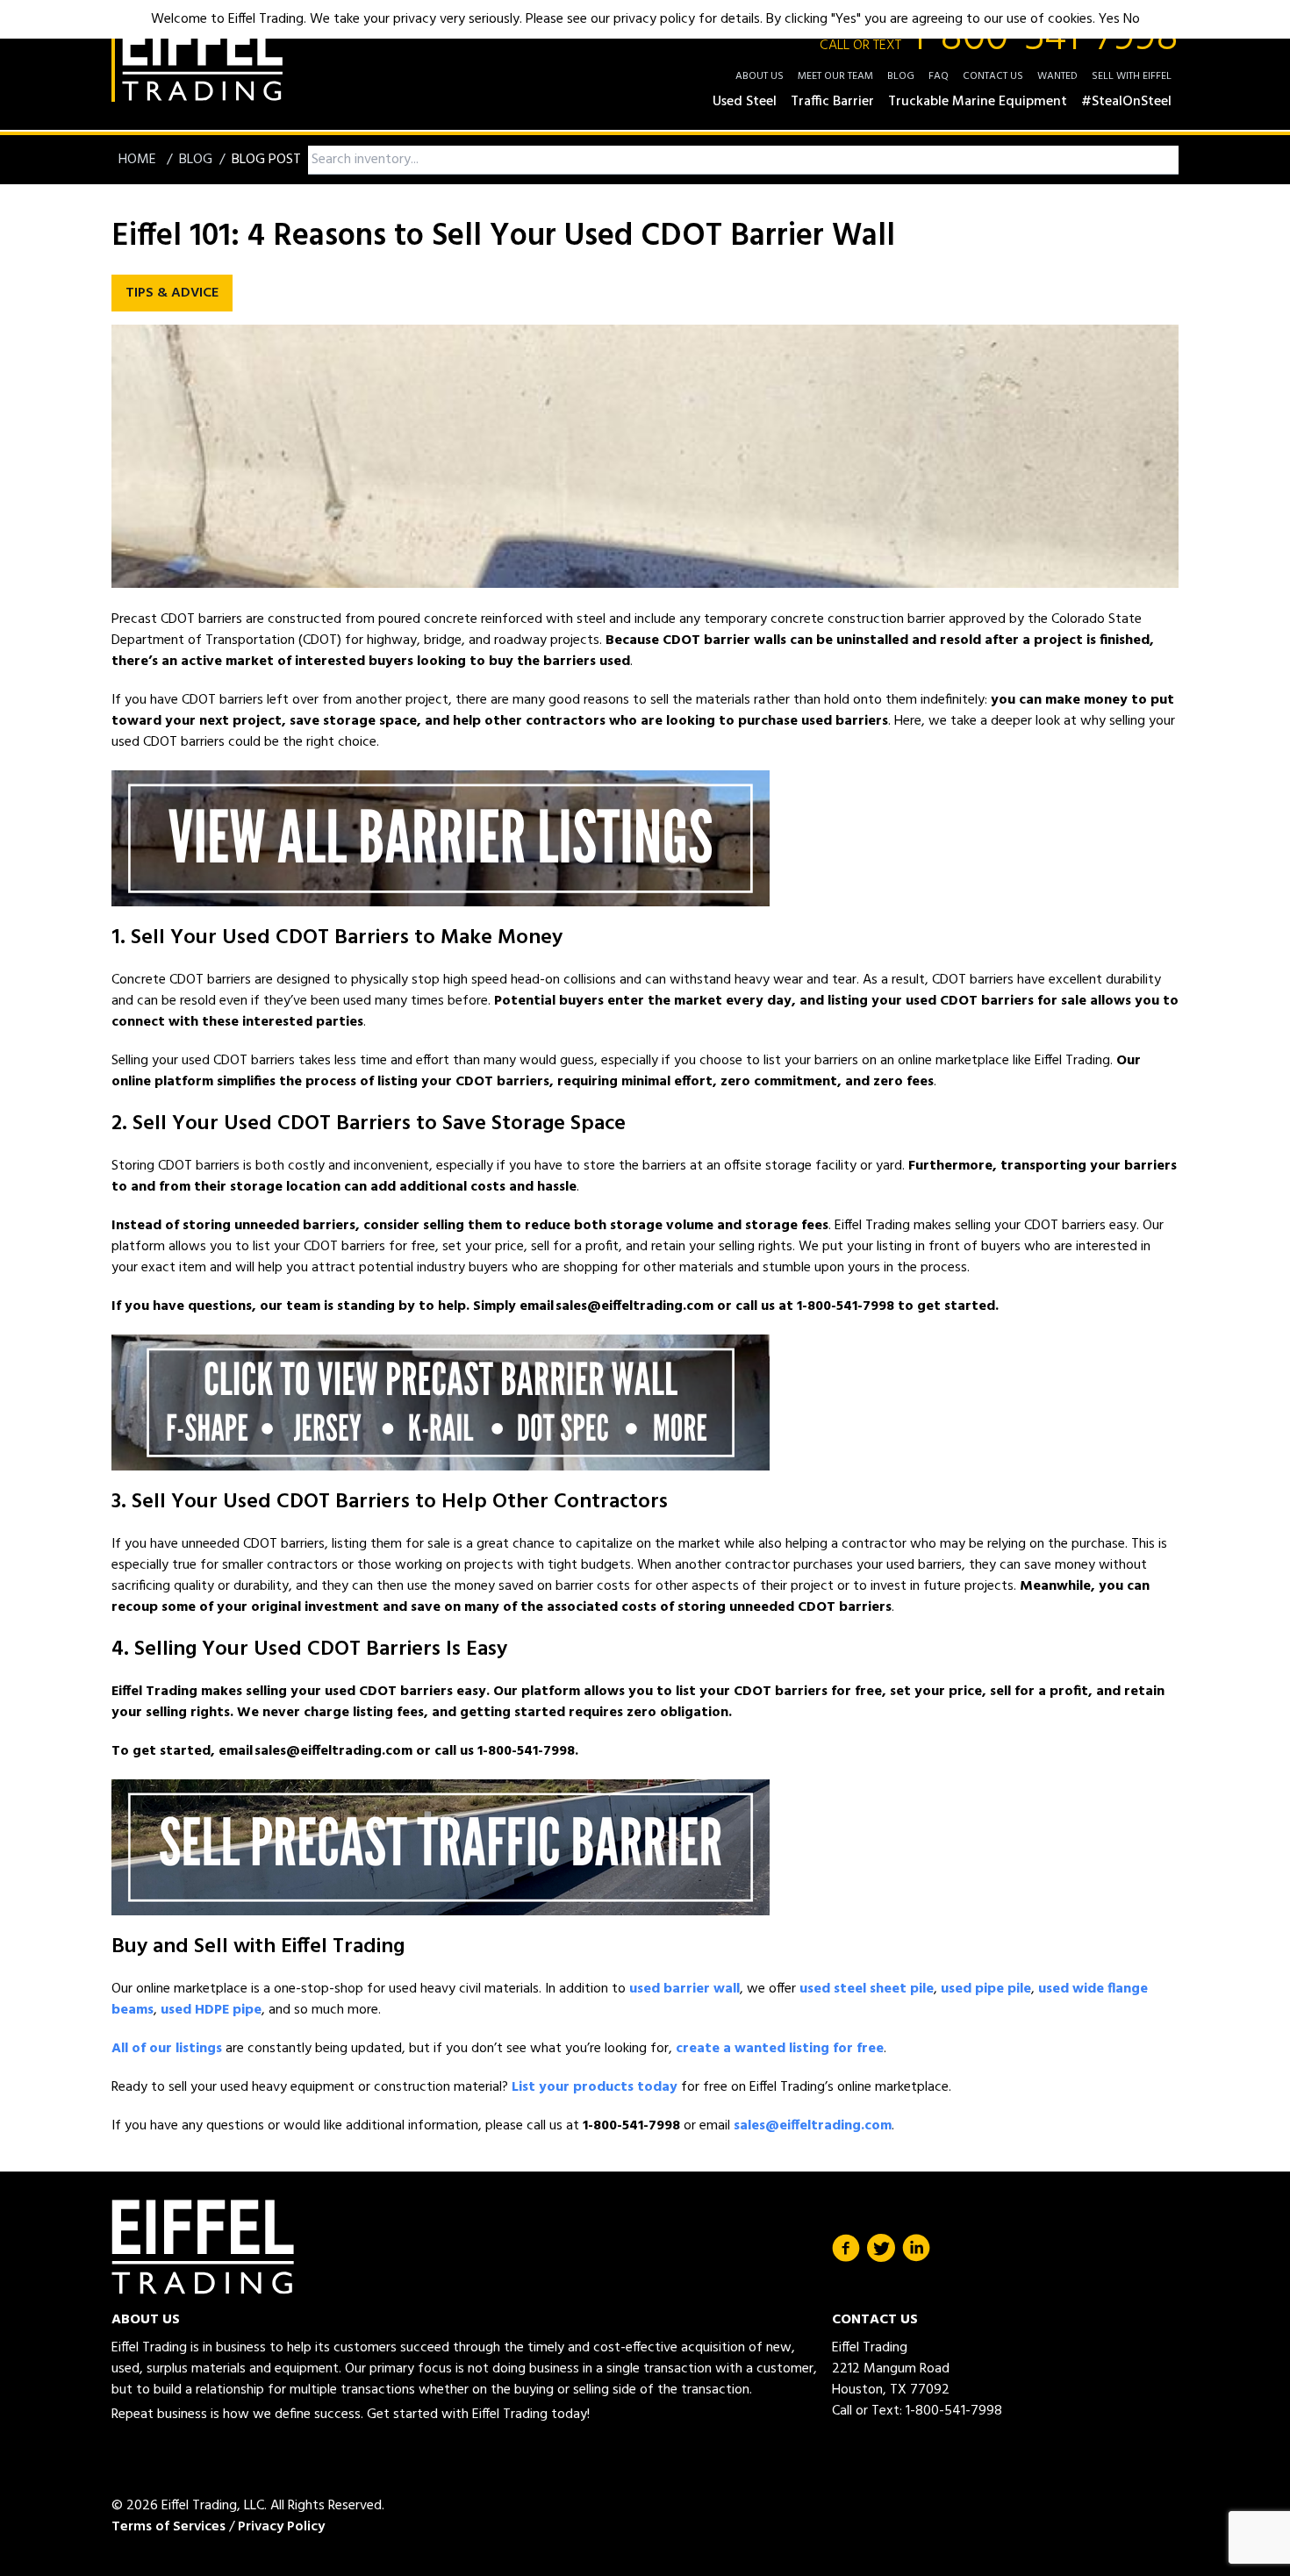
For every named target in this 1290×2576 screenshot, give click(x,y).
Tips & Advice (172, 293)
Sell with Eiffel (1132, 76)
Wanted (1057, 76)
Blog (901, 76)
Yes (1109, 19)
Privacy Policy (281, 2527)
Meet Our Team (835, 76)
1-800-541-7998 (999, 39)
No (1132, 19)
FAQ (939, 76)
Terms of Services (168, 2527)
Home (139, 160)
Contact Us (993, 76)
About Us (760, 76)
